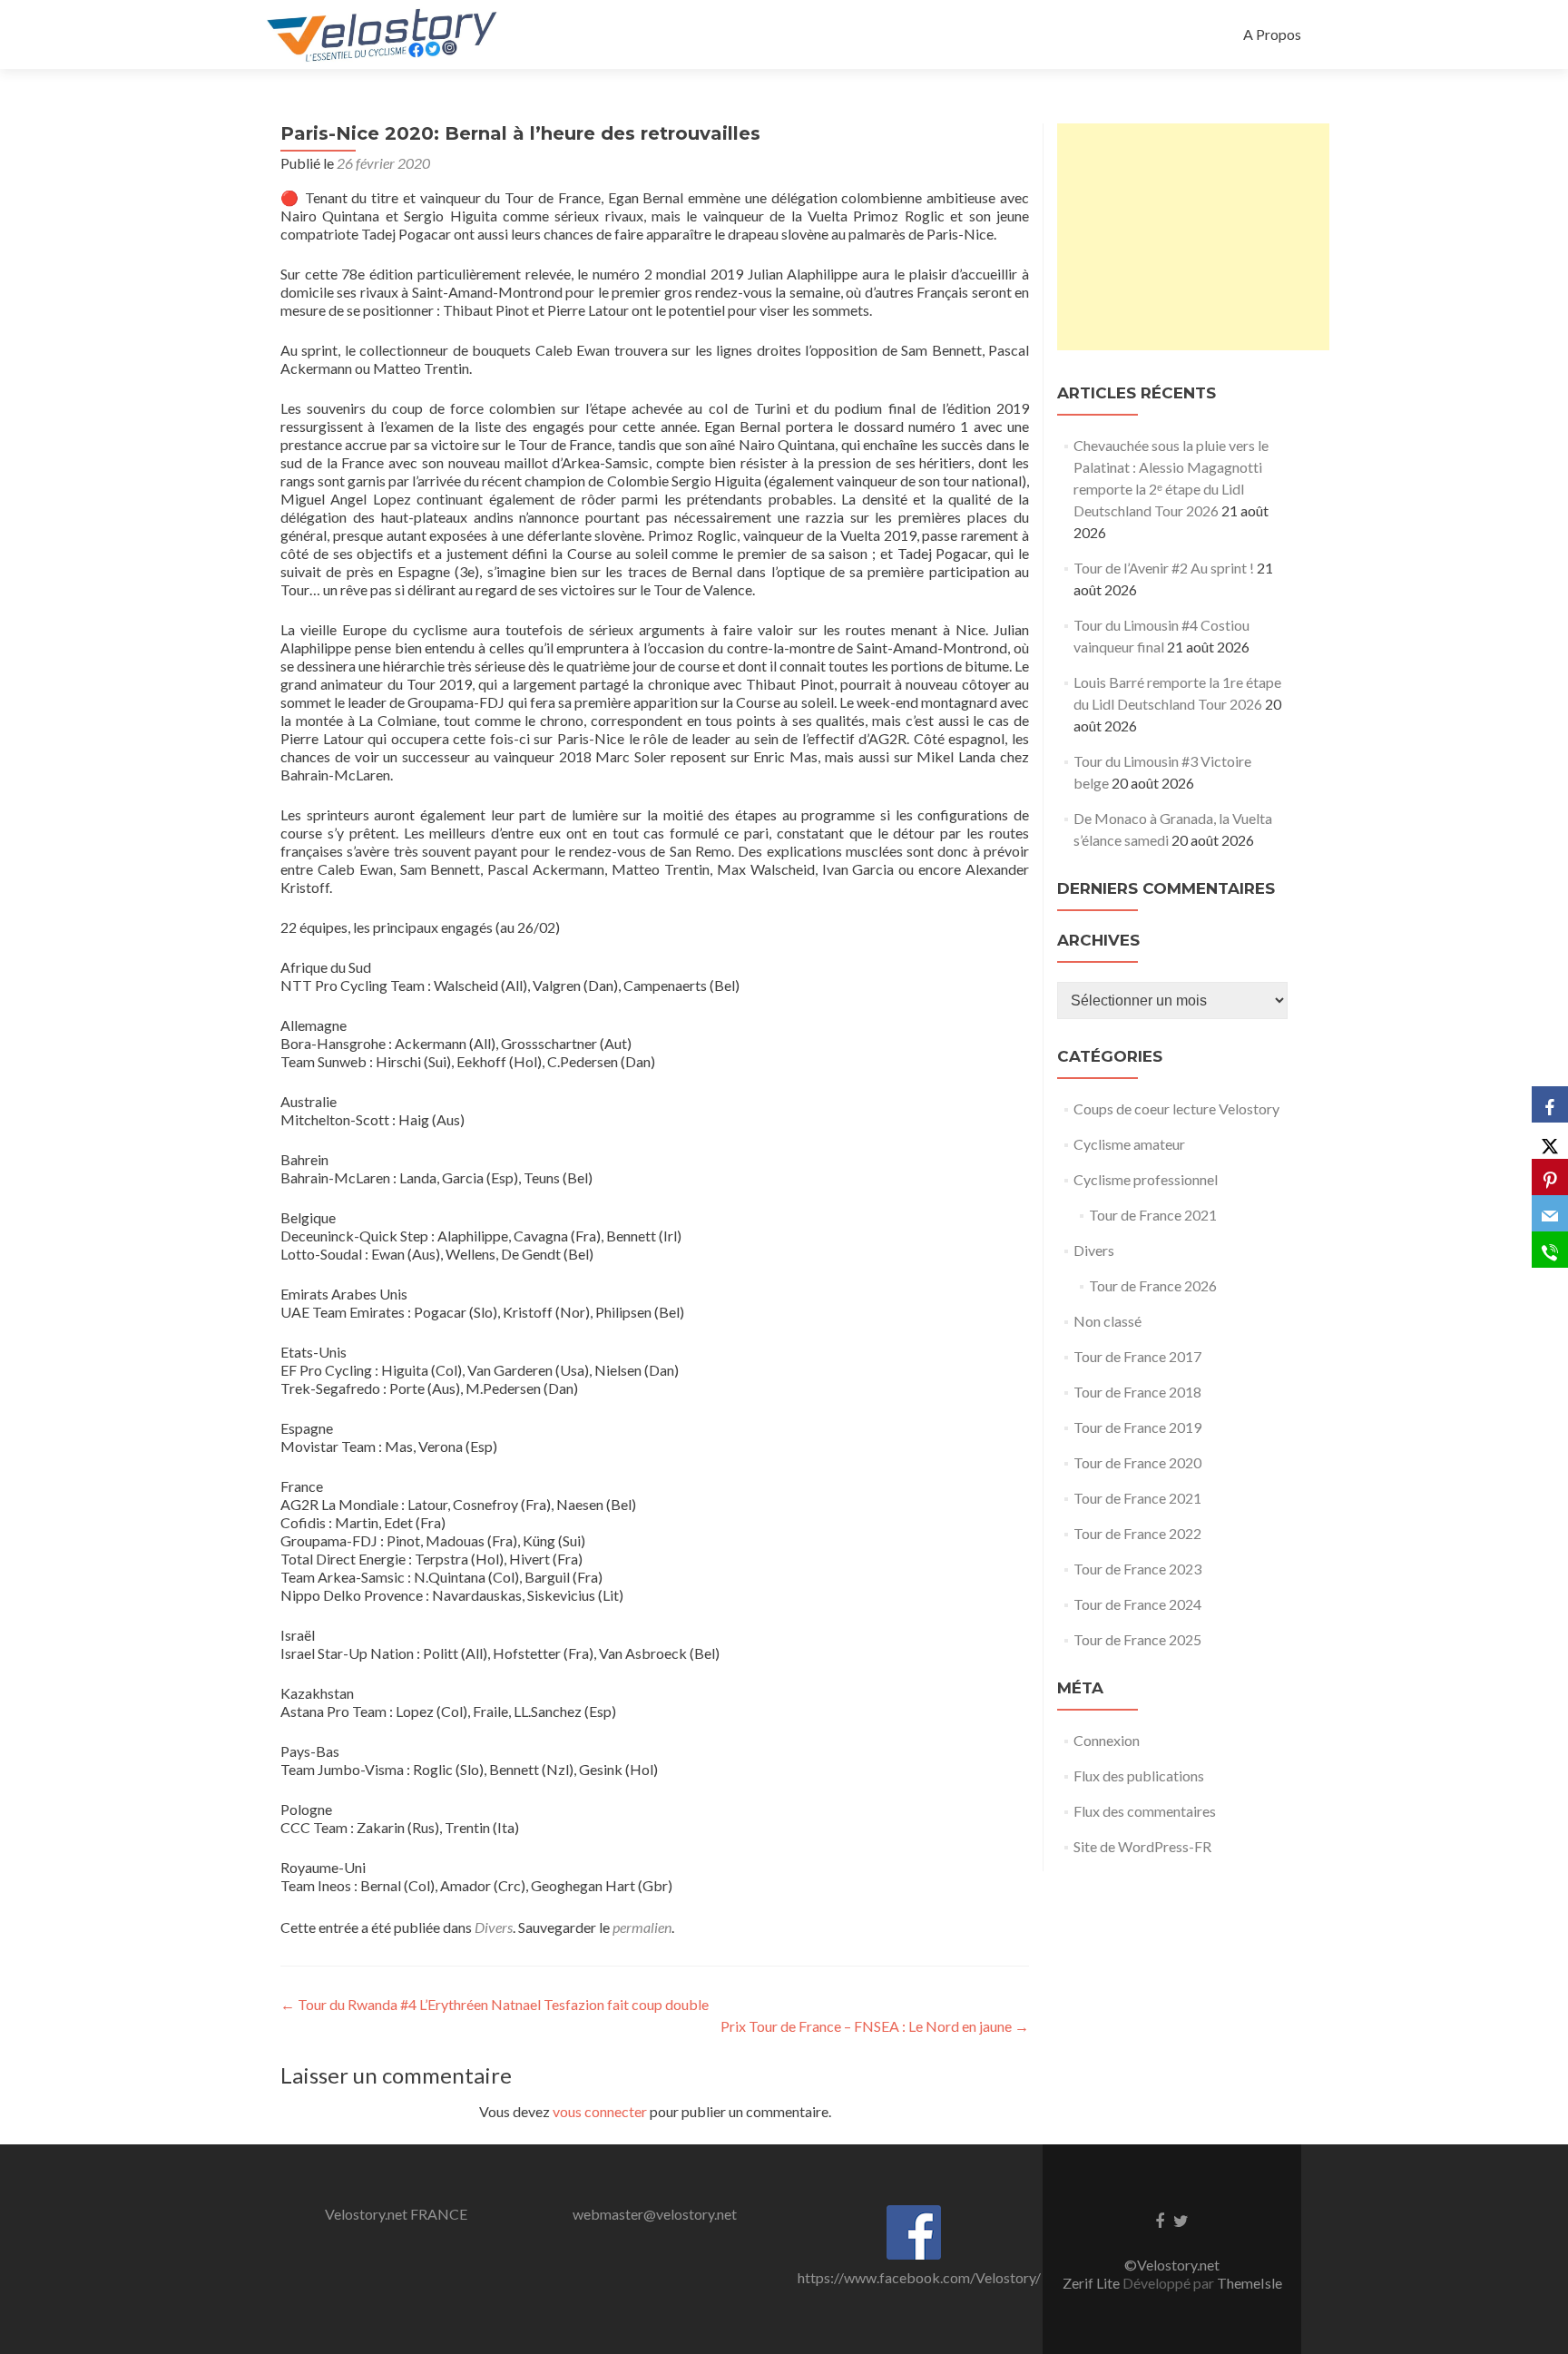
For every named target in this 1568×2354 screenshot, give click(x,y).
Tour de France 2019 (1137, 1427)
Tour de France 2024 (1137, 1604)
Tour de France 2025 (1137, 1639)
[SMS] (1550, 1250)
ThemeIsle (1249, 2283)
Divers (494, 1927)
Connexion (1107, 1740)
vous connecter (600, 2111)
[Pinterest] (1550, 1177)
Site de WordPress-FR (1142, 1846)
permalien (642, 1927)
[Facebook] (1550, 1104)
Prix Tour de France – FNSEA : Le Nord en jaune (875, 2026)
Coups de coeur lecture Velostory (1176, 1108)
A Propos (1272, 34)
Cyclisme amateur (1129, 1144)
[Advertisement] (1193, 237)
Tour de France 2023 (1137, 1569)
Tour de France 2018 (1137, 1392)
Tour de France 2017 (1137, 1356)
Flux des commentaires (1145, 1811)
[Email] (1550, 1213)
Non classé (1107, 1321)
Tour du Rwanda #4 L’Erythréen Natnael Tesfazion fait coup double (495, 2004)
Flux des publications (1139, 1775)
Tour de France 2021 (1153, 1215)
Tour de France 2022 (1137, 1533)
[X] (1550, 1141)
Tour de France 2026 (1153, 1285)
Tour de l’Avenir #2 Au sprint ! (1164, 568)
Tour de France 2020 (1137, 1462)
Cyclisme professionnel (1146, 1179)
